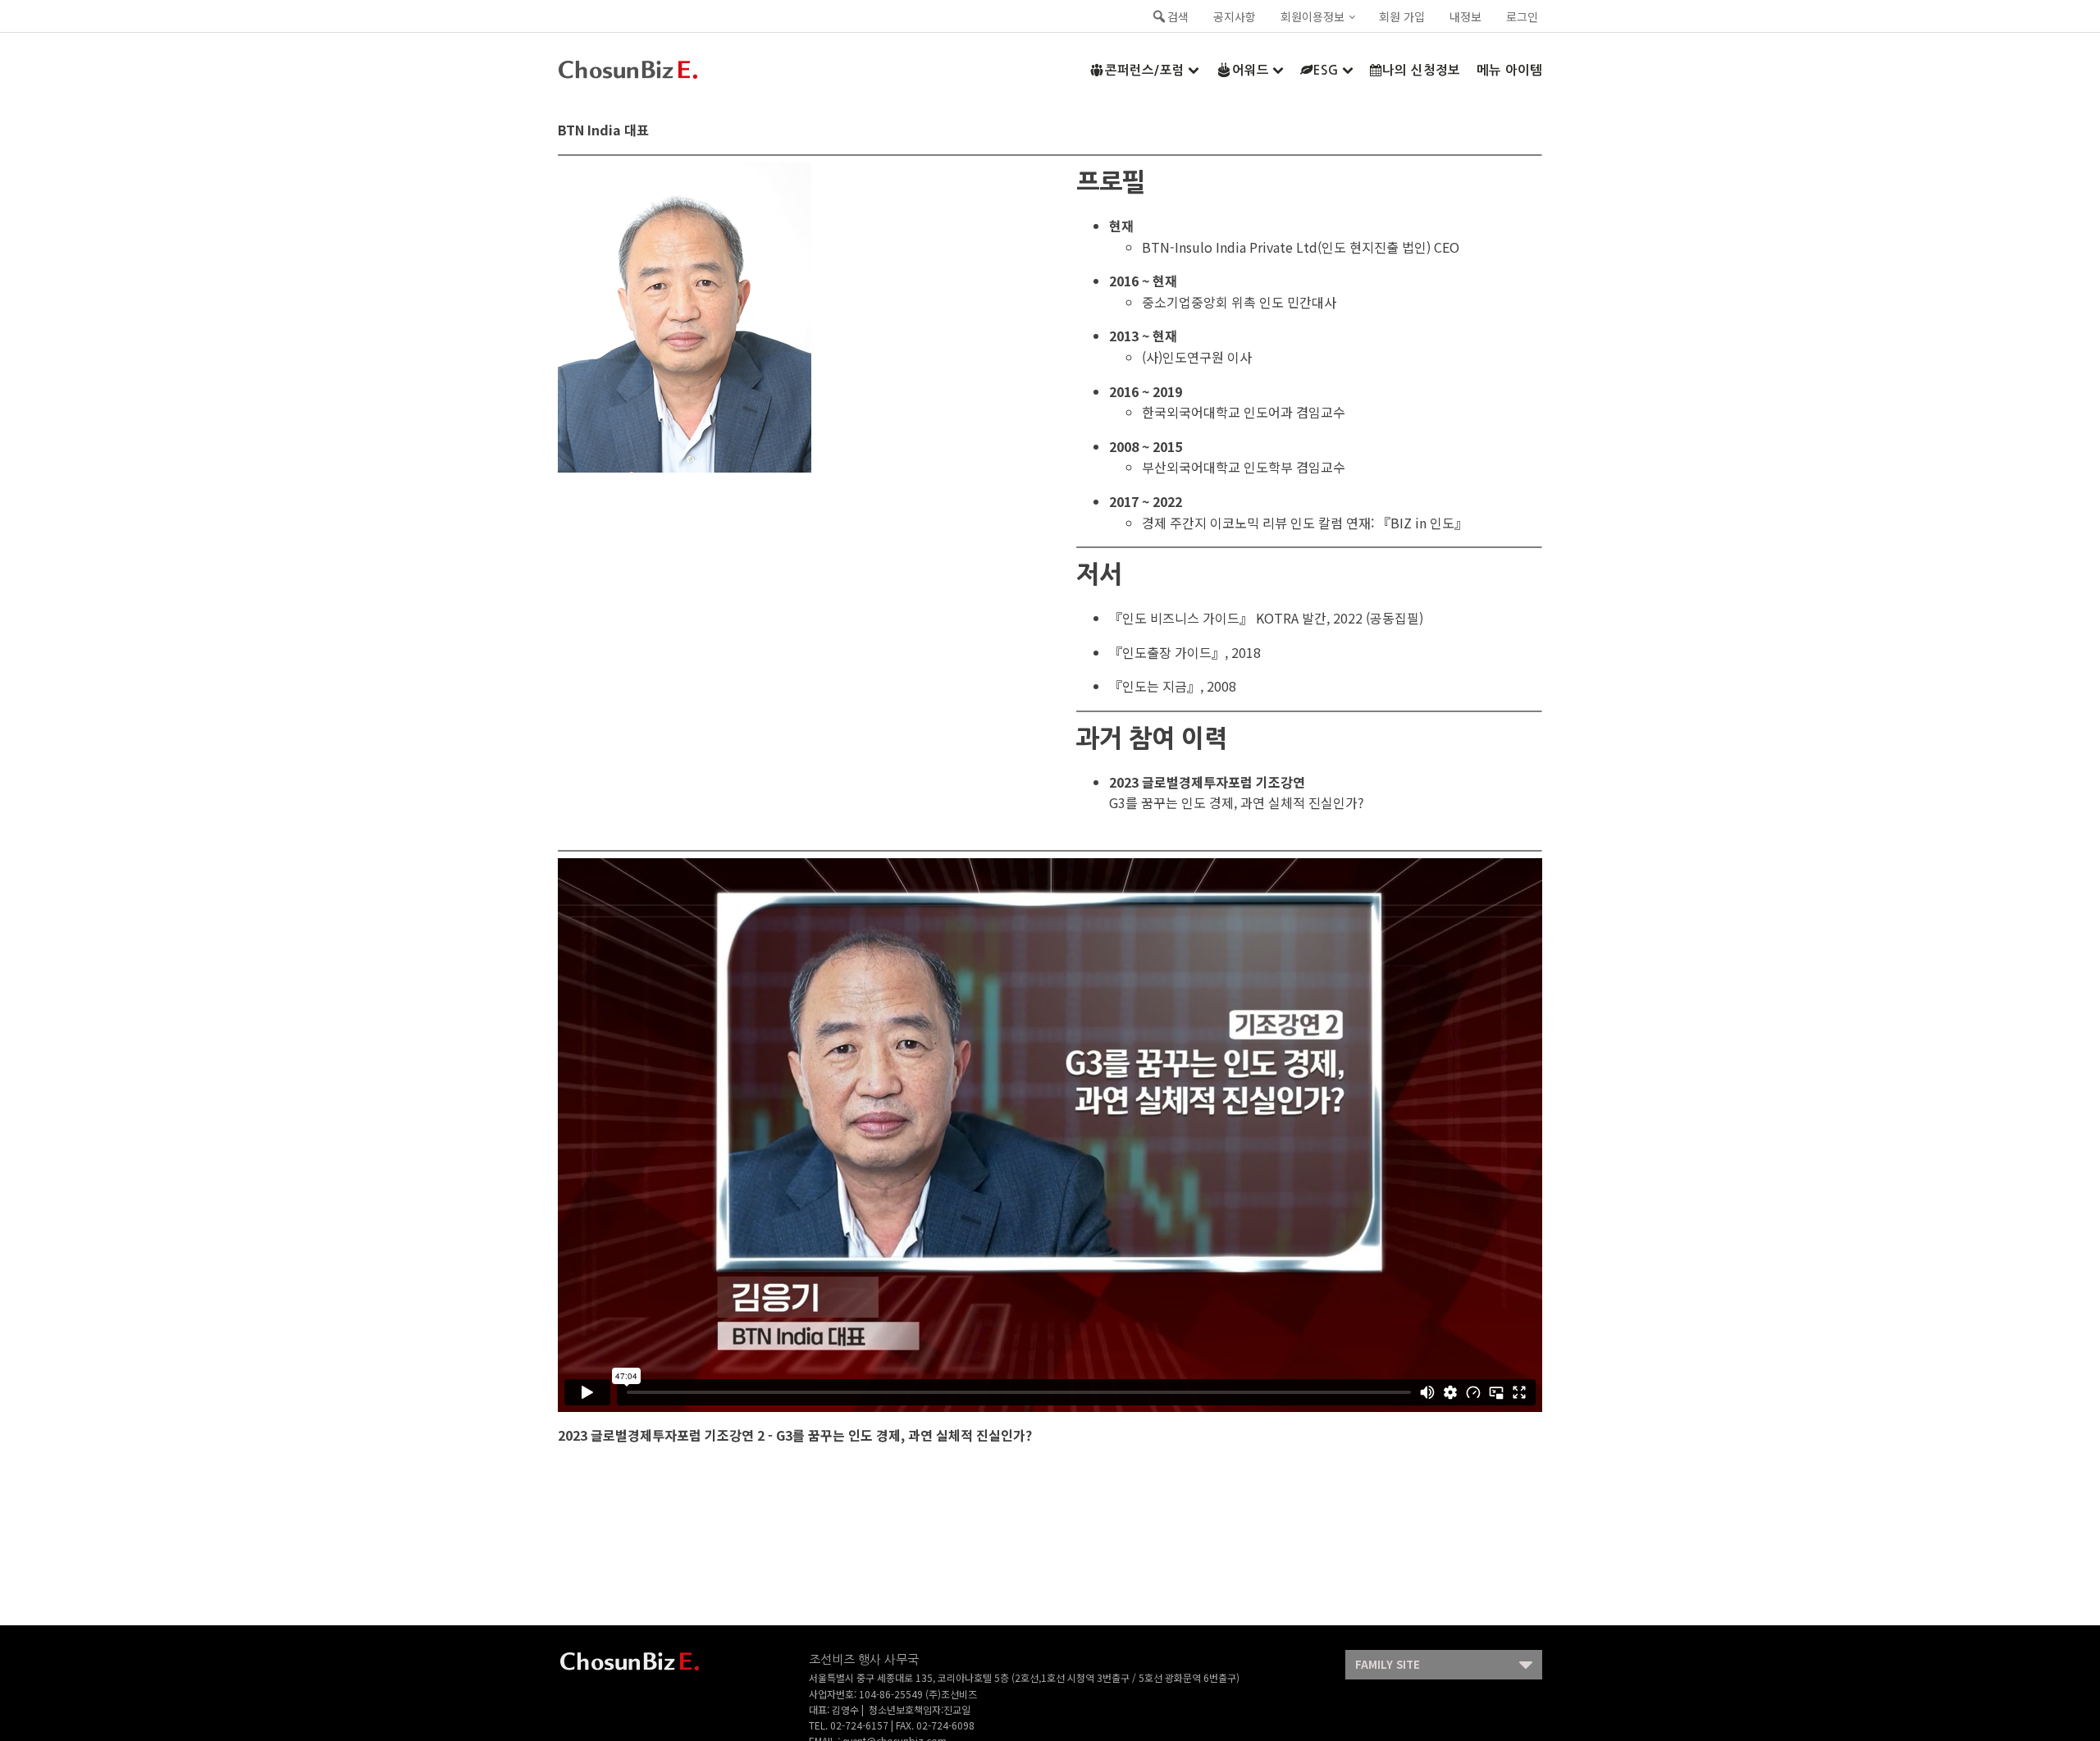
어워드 (1251, 70)
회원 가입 (1402, 16)
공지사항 (1235, 16)
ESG (1326, 70)
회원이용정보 (1312, 16)
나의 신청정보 (1421, 70)
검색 (1178, 16)
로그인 (1522, 16)
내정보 (1465, 16)
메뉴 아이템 (1509, 70)
